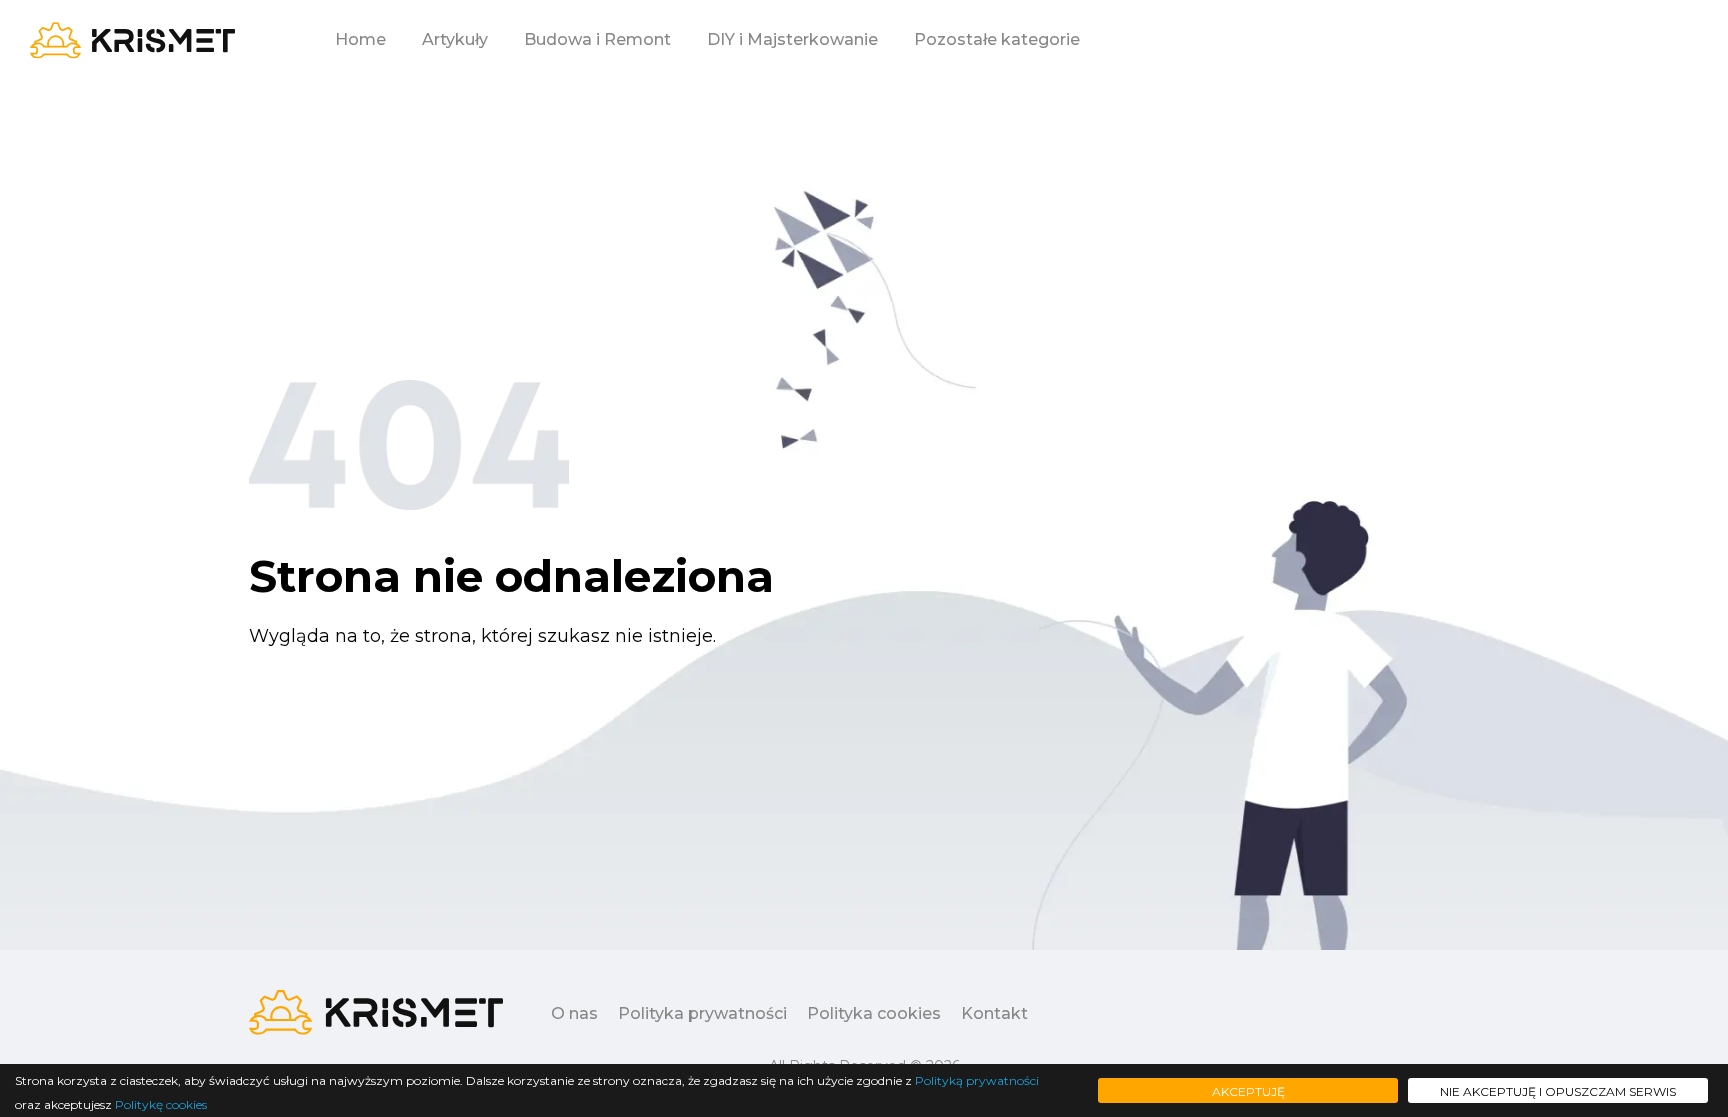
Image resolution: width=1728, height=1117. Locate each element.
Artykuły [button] (455, 39)
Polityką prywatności (977, 1080)
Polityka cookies (874, 1013)
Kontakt (994, 1013)
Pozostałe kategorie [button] (997, 39)
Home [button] (360, 39)
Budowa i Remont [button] (597, 39)
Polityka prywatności (702, 1013)
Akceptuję (1248, 1091)
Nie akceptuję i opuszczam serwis (1558, 1091)
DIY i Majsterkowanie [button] (792, 39)
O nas (574, 1013)
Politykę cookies (161, 1104)
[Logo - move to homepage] (132, 40)
